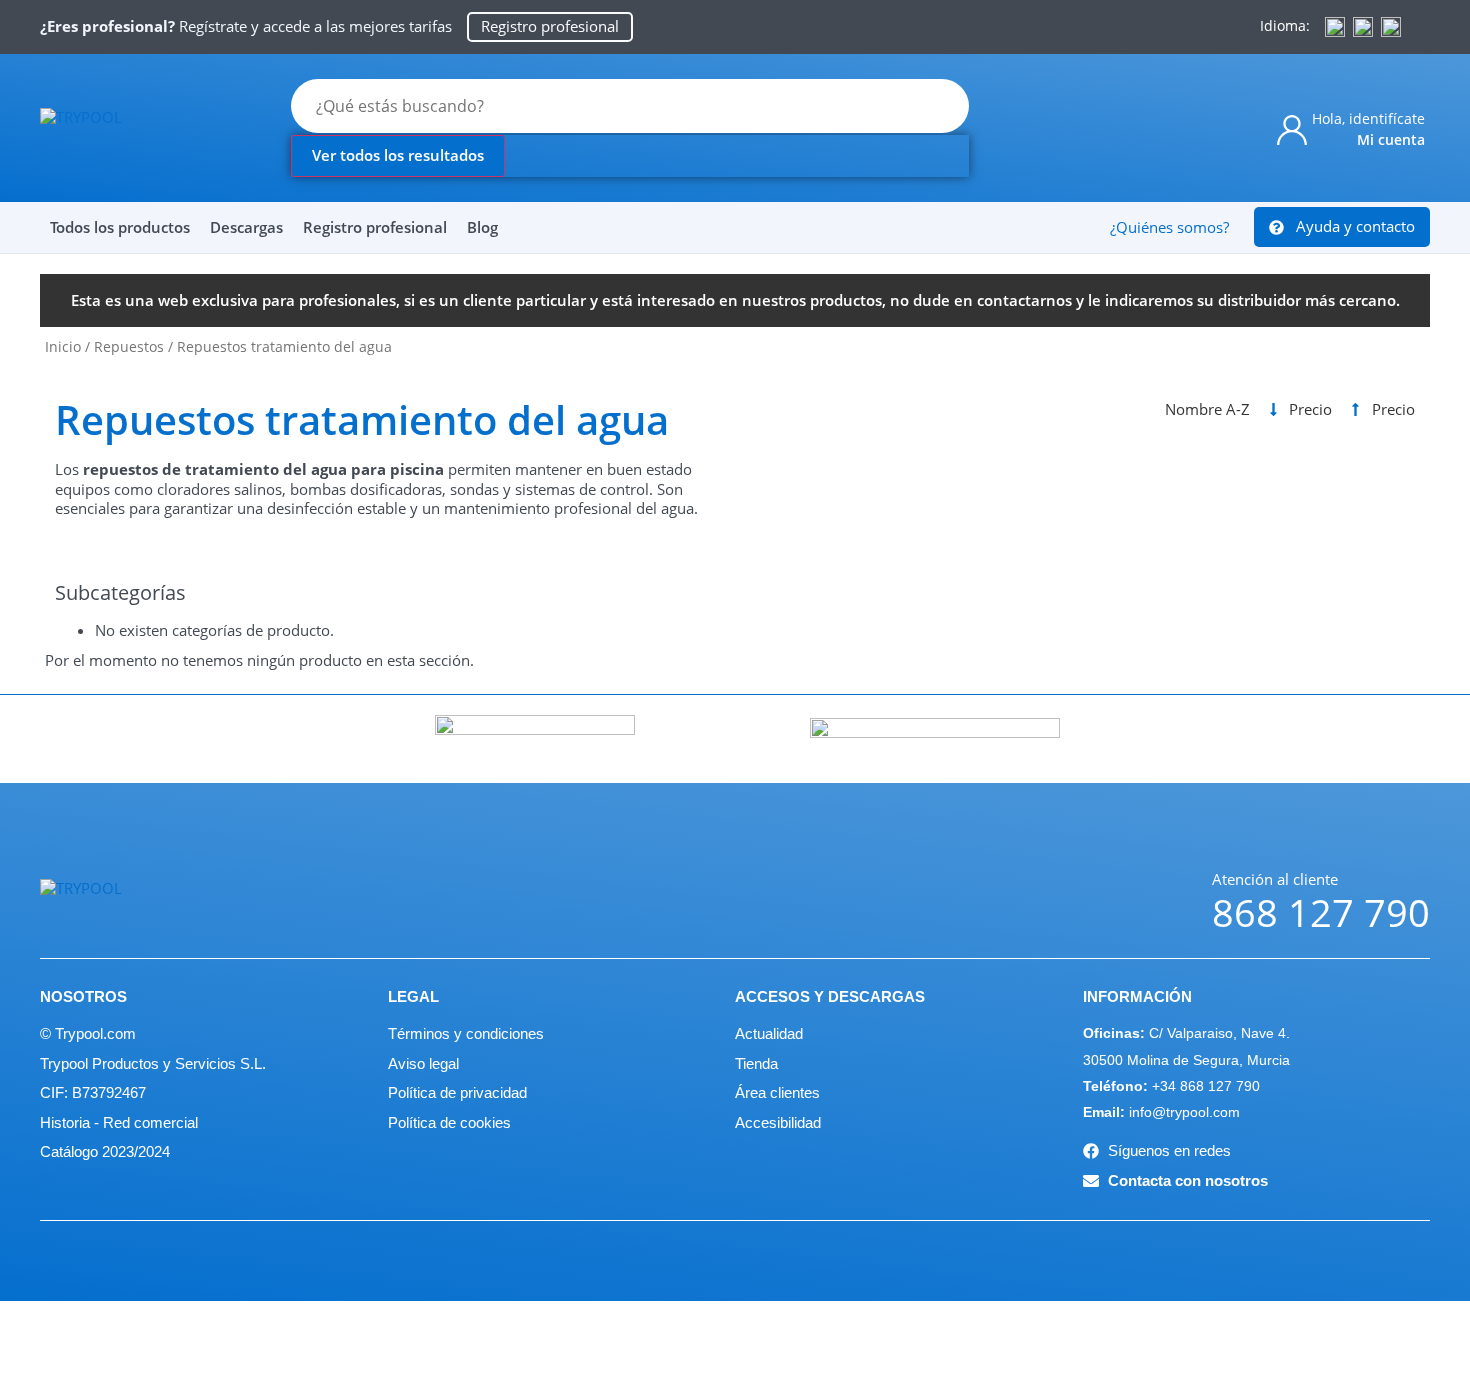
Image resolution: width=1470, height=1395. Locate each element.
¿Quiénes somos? (1169, 227)
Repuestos (129, 346)
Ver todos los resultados (398, 155)
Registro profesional (375, 227)
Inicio (63, 346)
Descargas (246, 227)
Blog (482, 227)
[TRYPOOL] (140, 127)
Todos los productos (120, 227)
